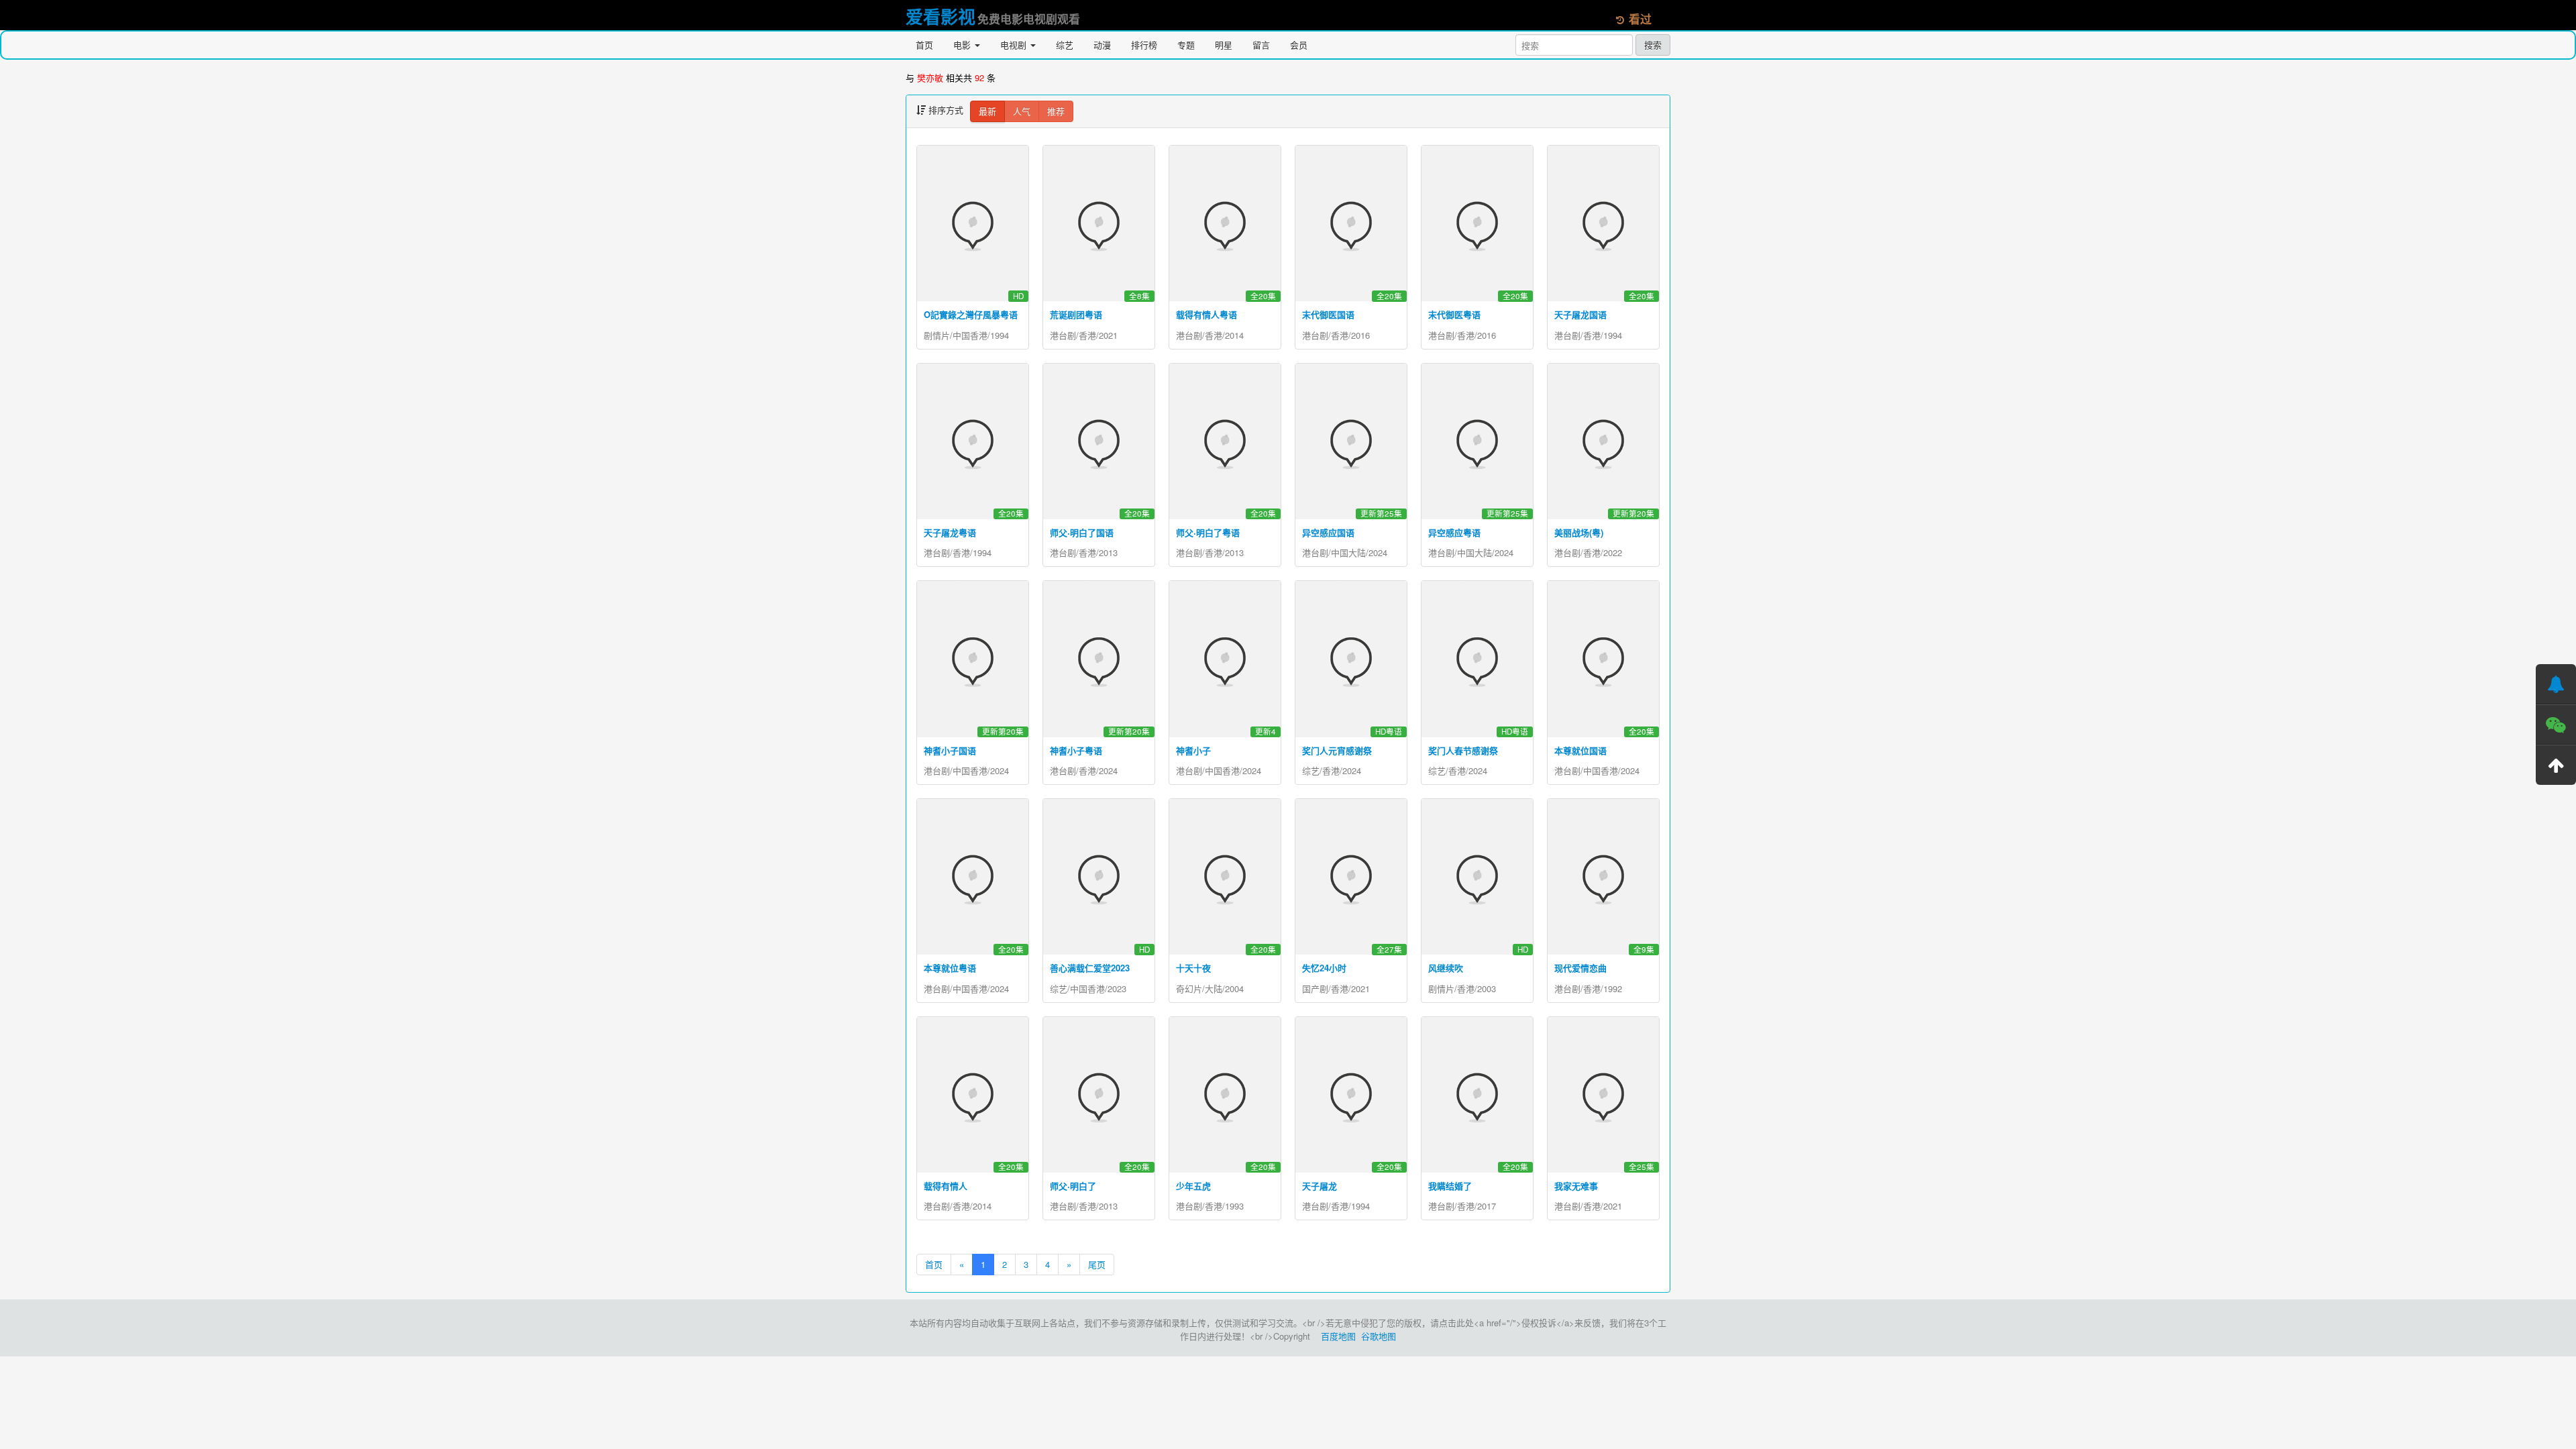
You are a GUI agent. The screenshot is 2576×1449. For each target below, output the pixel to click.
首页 (924, 45)
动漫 (1102, 45)
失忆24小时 (1324, 968)
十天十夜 (1193, 968)
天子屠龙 (1320, 1186)
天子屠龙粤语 (950, 532)
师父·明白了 (1073, 1186)
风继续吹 (1446, 968)
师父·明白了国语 (1082, 532)
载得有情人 (946, 1186)
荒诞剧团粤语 (1076, 314)
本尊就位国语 (1580, 750)
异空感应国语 (1328, 532)
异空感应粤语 (1454, 532)
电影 (963, 45)
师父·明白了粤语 (1208, 532)
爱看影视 (941, 16)
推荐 (1056, 111)
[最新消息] (2556, 684)
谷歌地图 (1379, 1336)
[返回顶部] (2556, 765)
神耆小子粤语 (1076, 750)
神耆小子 (1193, 750)
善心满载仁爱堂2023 (1090, 968)
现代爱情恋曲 (1580, 968)
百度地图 (1338, 1336)
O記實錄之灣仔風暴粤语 (971, 314)
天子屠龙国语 (1580, 314)
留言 (1261, 45)
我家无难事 (1576, 1186)
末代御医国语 (1328, 314)
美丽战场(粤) (1579, 532)
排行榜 (1144, 45)
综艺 (1065, 45)
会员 (1299, 45)
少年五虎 (1193, 1186)
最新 (987, 111)
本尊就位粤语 (950, 968)
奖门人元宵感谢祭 (1337, 750)
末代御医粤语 (1454, 314)
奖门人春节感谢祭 (1463, 750)
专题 (1186, 45)
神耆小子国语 (950, 750)
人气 (1022, 111)
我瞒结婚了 (1450, 1186)
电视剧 (1015, 45)
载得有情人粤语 (1206, 314)
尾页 (1097, 1264)
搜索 (1653, 45)
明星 (1224, 45)
